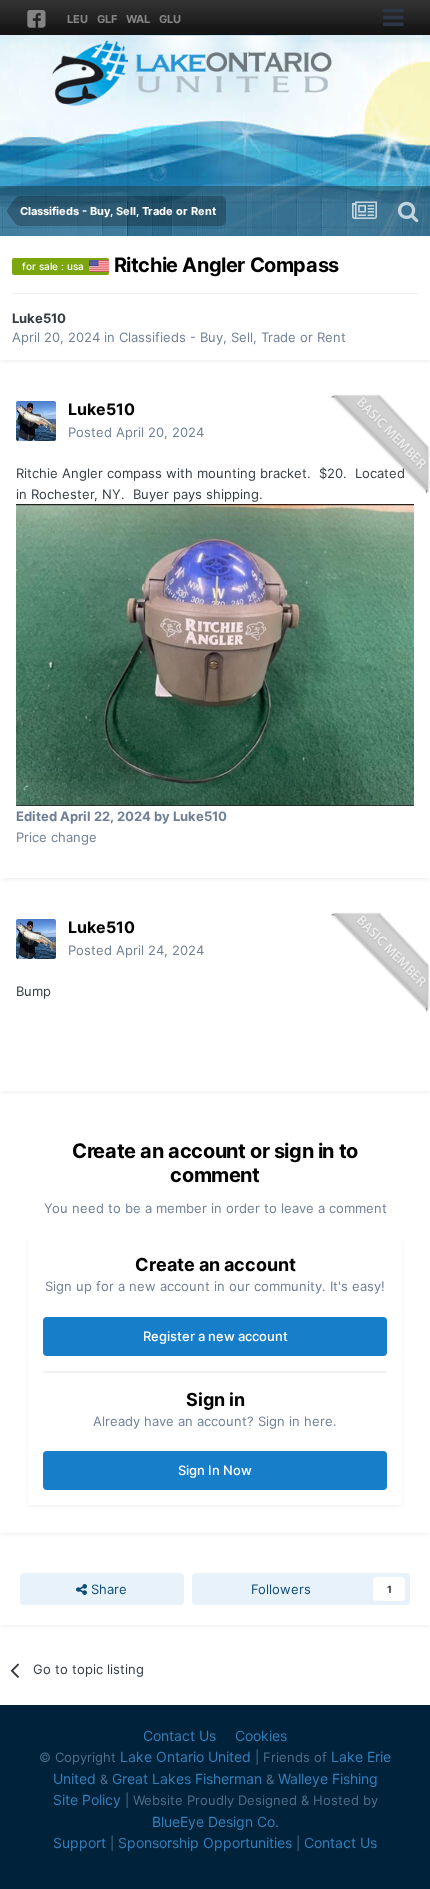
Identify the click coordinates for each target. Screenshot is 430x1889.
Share (107, 1589)
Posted (136, 432)
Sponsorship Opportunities (205, 1842)
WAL (138, 19)
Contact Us (179, 1735)
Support (79, 1842)
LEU (77, 19)
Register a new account (215, 1336)
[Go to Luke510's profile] (36, 421)
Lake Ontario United (185, 1756)
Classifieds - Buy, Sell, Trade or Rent (232, 337)
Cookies (261, 1735)
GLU (170, 19)
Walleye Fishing (328, 1778)
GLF (107, 19)
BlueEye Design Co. (215, 1821)
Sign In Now (215, 1470)
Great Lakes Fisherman (187, 1778)
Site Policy (87, 1799)
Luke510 (39, 318)
